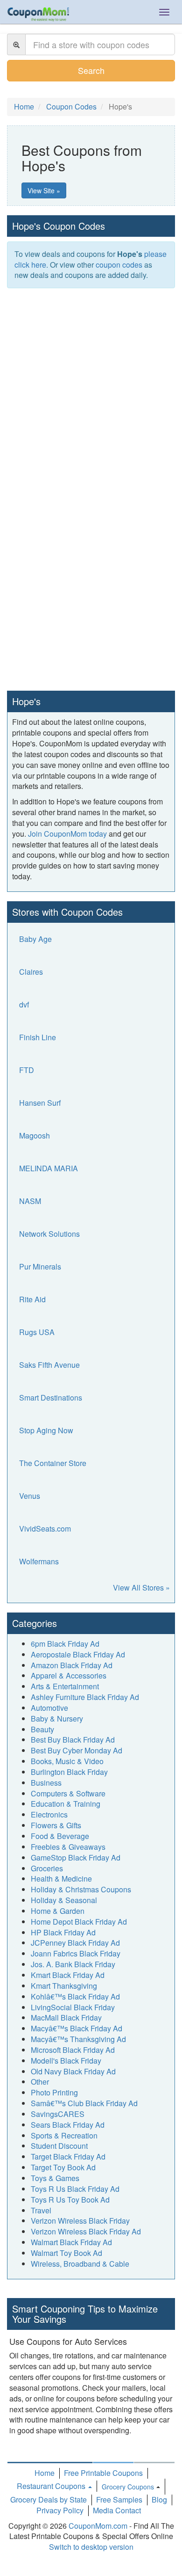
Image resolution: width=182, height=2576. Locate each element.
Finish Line (38, 1037)
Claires (31, 972)
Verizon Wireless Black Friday (80, 2221)
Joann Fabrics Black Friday (76, 1953)
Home (45, 2473)
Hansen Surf (40, 1103)
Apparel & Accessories (69, 1675)
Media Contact (117, 2510)
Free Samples (119, 2499)
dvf (24, 1004)
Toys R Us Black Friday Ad (75, 2189)
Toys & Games (55, 2178)
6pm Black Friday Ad (65, 1644)
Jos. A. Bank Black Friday (73, 1964)
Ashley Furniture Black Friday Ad (85, 1697)
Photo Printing (54, 2092)
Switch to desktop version (91, 2547)
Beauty (42, 1729)
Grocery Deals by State (49, 2499)
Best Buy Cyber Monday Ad (77, 1750)
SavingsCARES (58, 2114)
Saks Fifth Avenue (49, 1365)
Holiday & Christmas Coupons (81, 1889)
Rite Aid (32, 1299)
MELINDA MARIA (49, 1168)
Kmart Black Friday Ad (68, 1975)
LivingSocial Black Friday (73, 2007)
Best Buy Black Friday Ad (73, 1740)
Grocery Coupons (128, 2487)
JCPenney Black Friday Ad (75, 1943)
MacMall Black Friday (66, 2018)
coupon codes (119, 265)
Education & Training (66, 1804)
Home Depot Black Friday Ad (79, 1922)
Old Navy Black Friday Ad (73, 2071)
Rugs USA (37, 1332)
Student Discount (59, 2146)
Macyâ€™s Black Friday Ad (77, 2028)
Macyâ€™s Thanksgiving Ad (78, 2039)
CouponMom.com (98, 2526)
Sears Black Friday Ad (68, 2125)
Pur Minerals (40, 1266)
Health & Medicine (61, 1879)
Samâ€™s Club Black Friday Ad (84, 2103)
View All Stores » (141, 1587)
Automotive (49, 1708)
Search (91, 70)
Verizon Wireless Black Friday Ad (86, 2231)
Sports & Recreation (64, 2135)
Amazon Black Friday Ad (72, 1665)
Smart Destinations (51, 1397)
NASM (30, 1201)
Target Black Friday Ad (68, 2156)
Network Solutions (49, 1234)
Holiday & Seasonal (64, 1900)
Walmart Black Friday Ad (71, 2242)
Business (46, 1783)
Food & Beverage (60, 1836)
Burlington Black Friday (69, 1772)
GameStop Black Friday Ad (76, 1857)
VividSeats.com (45, 1529)
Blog (159, 2499)
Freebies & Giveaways (68, 1847)
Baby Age (35, 939)
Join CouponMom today (67, 834)
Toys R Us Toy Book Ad (70, 2200)
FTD (27, 1070)
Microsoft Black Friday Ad (73, 2050)
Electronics (49, 1814)
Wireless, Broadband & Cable (80, 2264)
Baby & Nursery (57, 1719)
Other (40, 2082)
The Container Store (53, 1463)
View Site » (44, 190)
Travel (41, 2210)
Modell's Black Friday (66, 2061)
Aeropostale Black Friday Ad (78, 1654)
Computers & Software (68, 1793)
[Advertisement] (91, 389)
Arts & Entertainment (65, 1686)
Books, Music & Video (67, 1761)
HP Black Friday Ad (63, 1932)
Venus (30, 1496)
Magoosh (35, 1135)
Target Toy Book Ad (63, 2167)
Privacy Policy (60, 2510)
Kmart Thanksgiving (64, 1986)
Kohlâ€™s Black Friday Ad (75, 1996)
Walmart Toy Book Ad (66, 2253)
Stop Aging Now (46, 1430)
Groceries (47, 1868)
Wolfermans (39, 1561)
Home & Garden (58, 1911)
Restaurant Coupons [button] (52, 2486)
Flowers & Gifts (56, 1825)
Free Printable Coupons (103, 2473)
